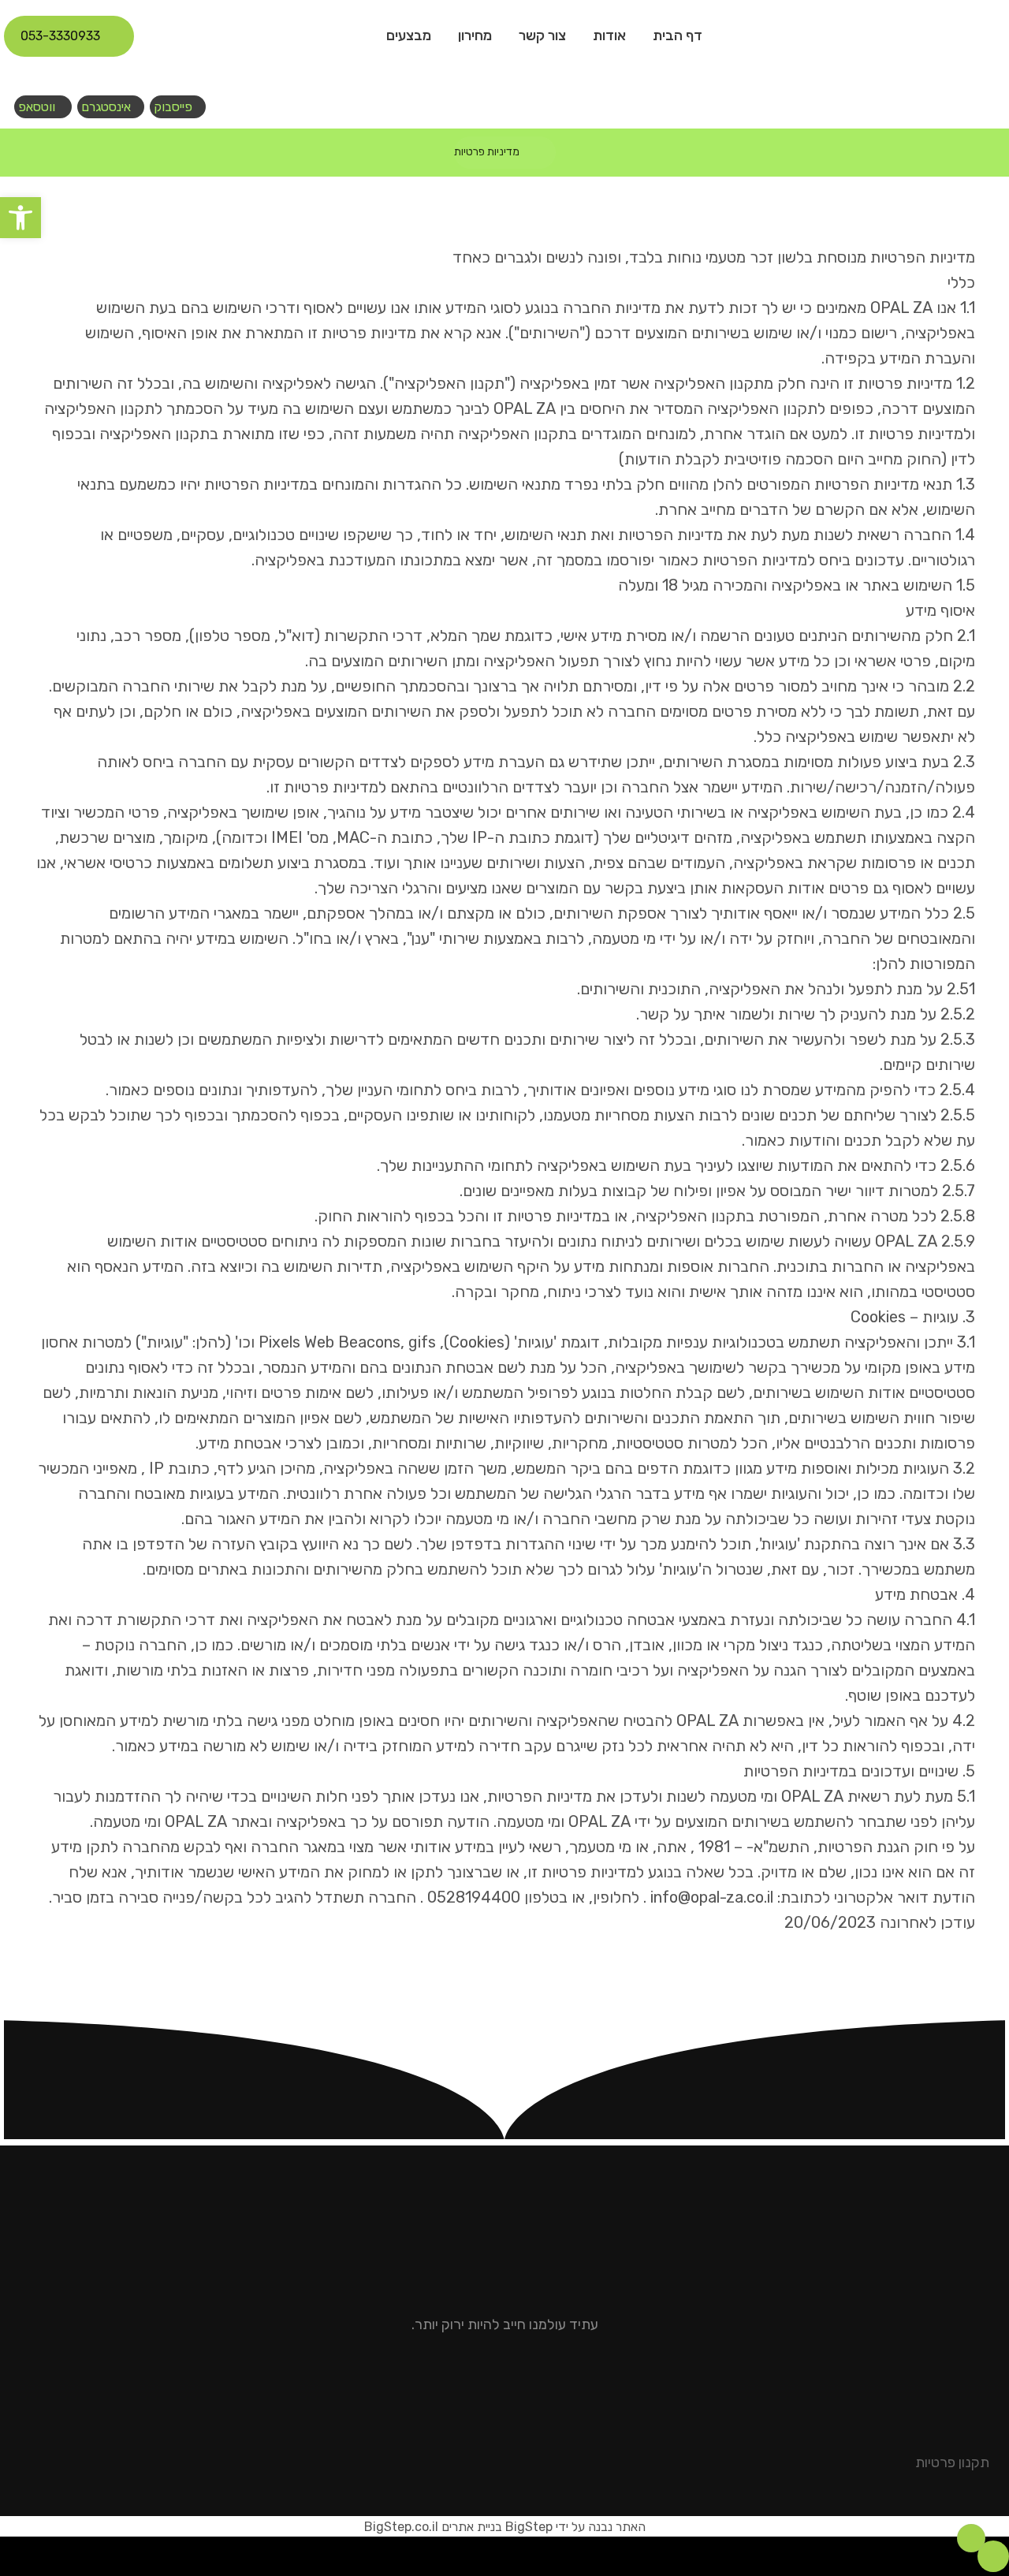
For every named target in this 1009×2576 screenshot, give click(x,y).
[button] (20, 218)
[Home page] (551, 152)
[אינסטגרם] (499, 2377)
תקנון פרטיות (952, 2462)
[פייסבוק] (510, 2377)
